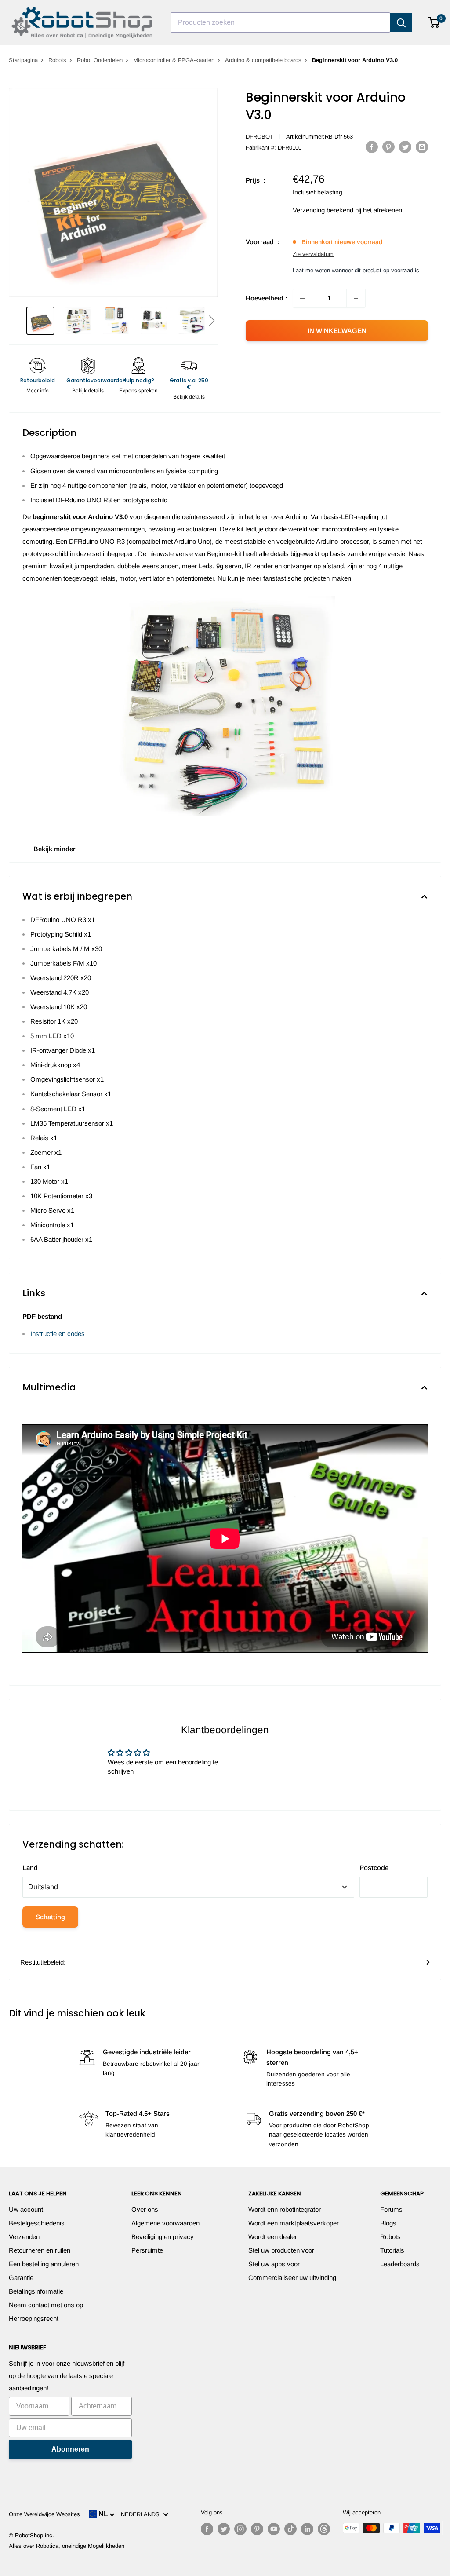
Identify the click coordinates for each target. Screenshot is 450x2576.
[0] (434, 22)
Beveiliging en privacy (163, 2237)
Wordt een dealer (273, 2237)
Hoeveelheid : (267, 298)
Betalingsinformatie (36, 2291)
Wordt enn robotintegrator (285, 2209)
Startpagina (23, 60)
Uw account (26, 2209)
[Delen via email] (422, 147)
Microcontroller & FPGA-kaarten (174, 60)
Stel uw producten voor (281, 2250)
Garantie (21, 2278)
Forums (391, 2209)
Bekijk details (88, 391)
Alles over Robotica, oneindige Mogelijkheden (67, 2546)
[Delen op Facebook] (372, 147)
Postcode (374, 1868)
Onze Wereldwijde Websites (44, 2514)
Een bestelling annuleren (44, 2264)
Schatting (50, 1917)
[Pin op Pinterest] (388, 147)
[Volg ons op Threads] (324, 2529)
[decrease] (302, 298)
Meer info (38, 391)
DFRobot (259, 137)
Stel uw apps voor (274, 2264)
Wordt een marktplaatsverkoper (294, 2223)
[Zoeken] (401, 22)
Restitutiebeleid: (43, 1962)
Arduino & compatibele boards (263, 60)
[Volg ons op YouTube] (274, 2529)
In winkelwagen (337, 331)
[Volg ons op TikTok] (290, 2529)
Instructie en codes (58, 1334)
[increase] (356, 298)
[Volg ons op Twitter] (224, 2529)
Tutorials (392, 2250)
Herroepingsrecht (34, 2318)
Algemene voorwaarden (165, 2223)
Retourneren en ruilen (40, 2250)
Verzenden (24, 2237)
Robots (57, 60)
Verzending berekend (323, 210)
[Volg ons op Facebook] (207, 2529)
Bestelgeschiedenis (37, 2223)
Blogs (388, 2223)
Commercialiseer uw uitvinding (292, 2278)
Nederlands (142, 2514)
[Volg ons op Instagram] (240, 2529)
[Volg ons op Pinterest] (257, 2529)
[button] (212, 321)
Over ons (145, 2209)
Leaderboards (400, 2264)
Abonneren (70, 2449)
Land (30, 1868)
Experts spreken (138, 391)
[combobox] (280, 22)
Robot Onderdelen (100, 60)
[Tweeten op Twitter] (405, 147)
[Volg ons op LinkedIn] (307, 2529)
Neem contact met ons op (46, 2305)
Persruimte (147, 2250)
